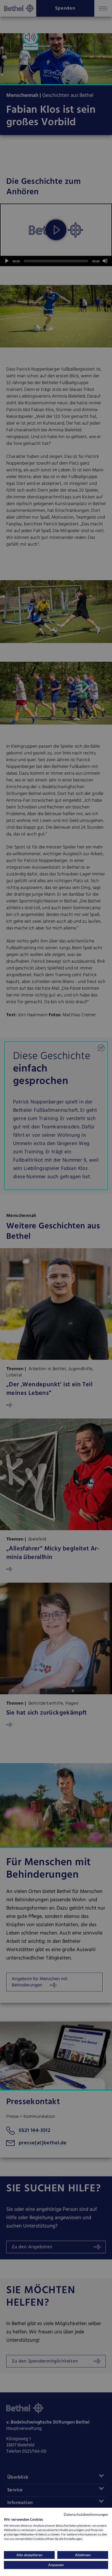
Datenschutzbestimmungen (86, 2514)
